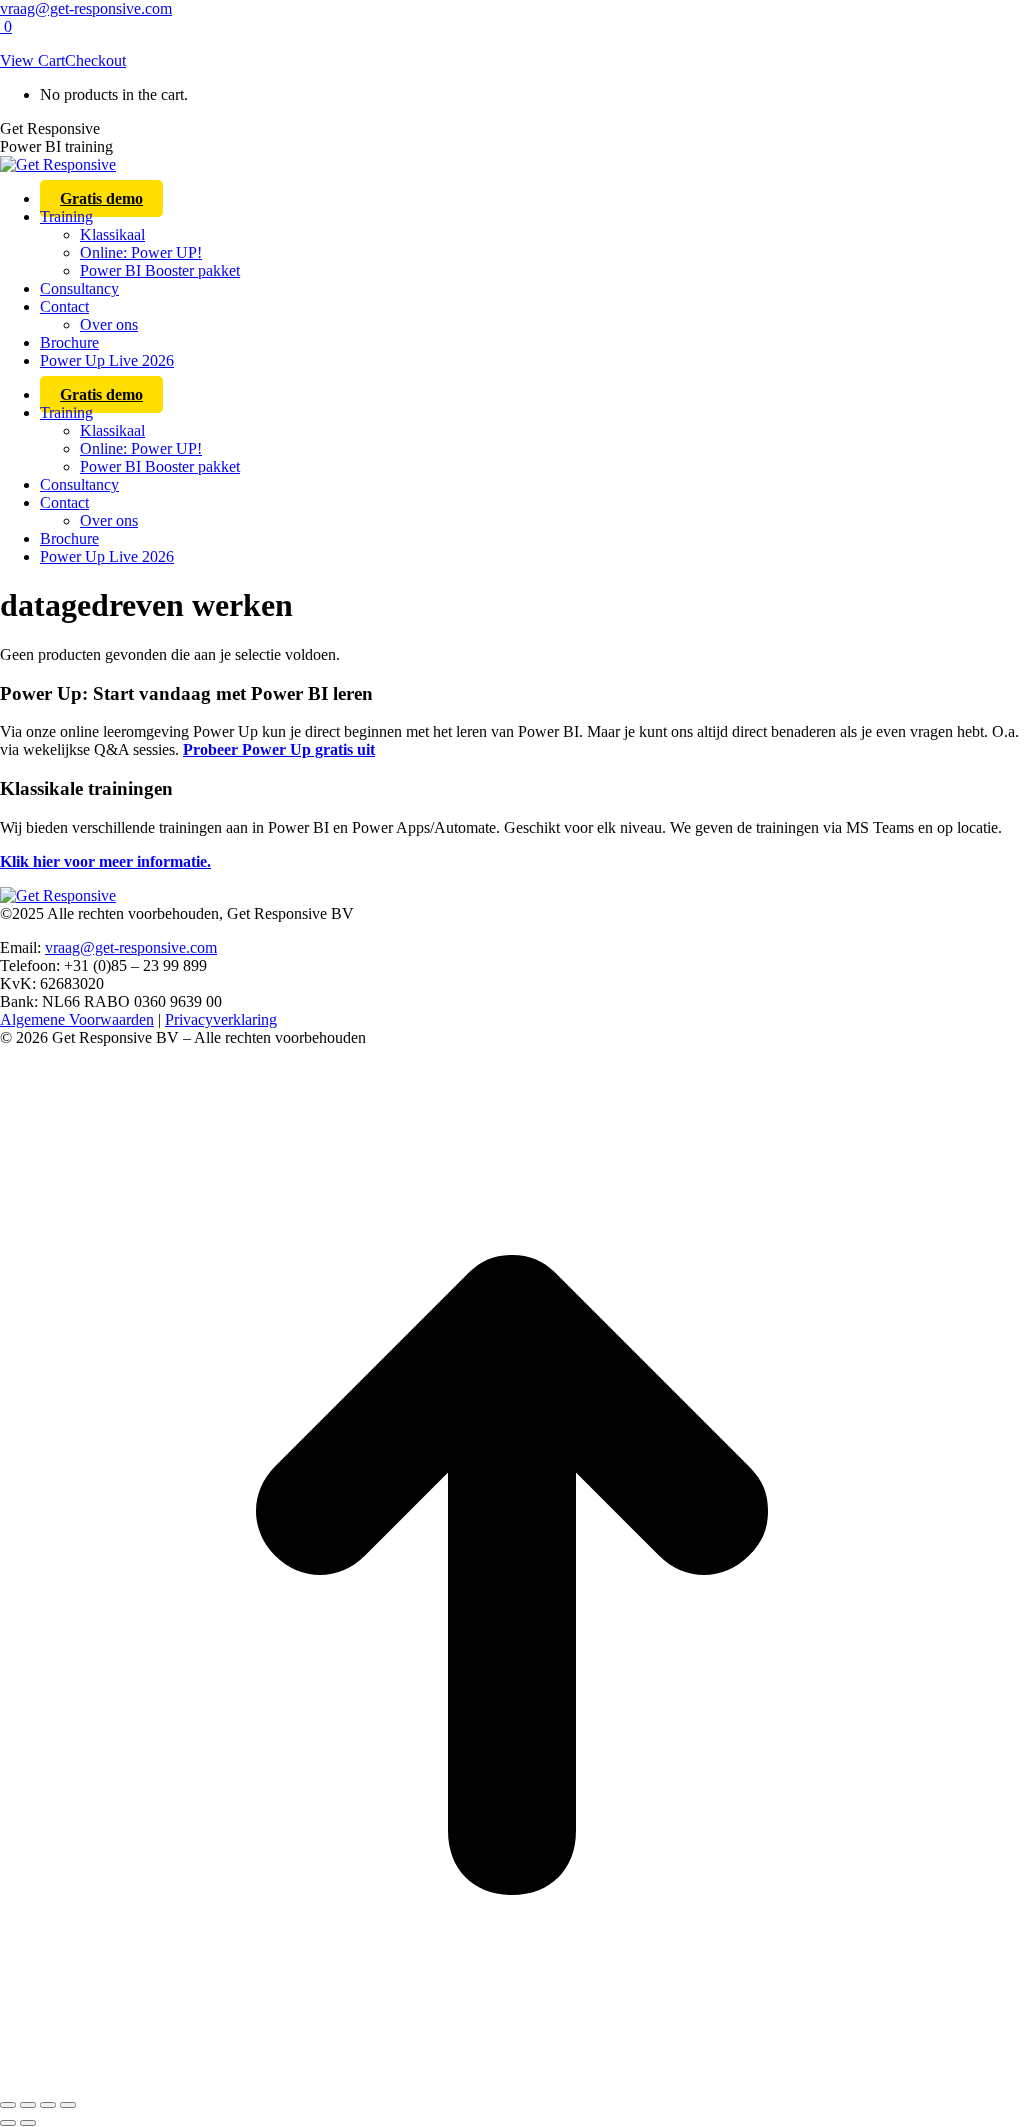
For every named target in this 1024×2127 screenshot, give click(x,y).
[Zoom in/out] (68, 2105)
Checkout (95, 60)
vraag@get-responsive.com (86, 8)
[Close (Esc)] (8, 2105)
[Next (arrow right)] (28, 2123)
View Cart (32, 60)
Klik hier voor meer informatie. (105, 861)
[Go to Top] (512, 2081)
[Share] (28, 2105)
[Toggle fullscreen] (48, 2105)
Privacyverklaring (221, 1019)
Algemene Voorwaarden (77, 1019)
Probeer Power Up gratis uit (279, 749)
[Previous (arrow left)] (8, 2123)
